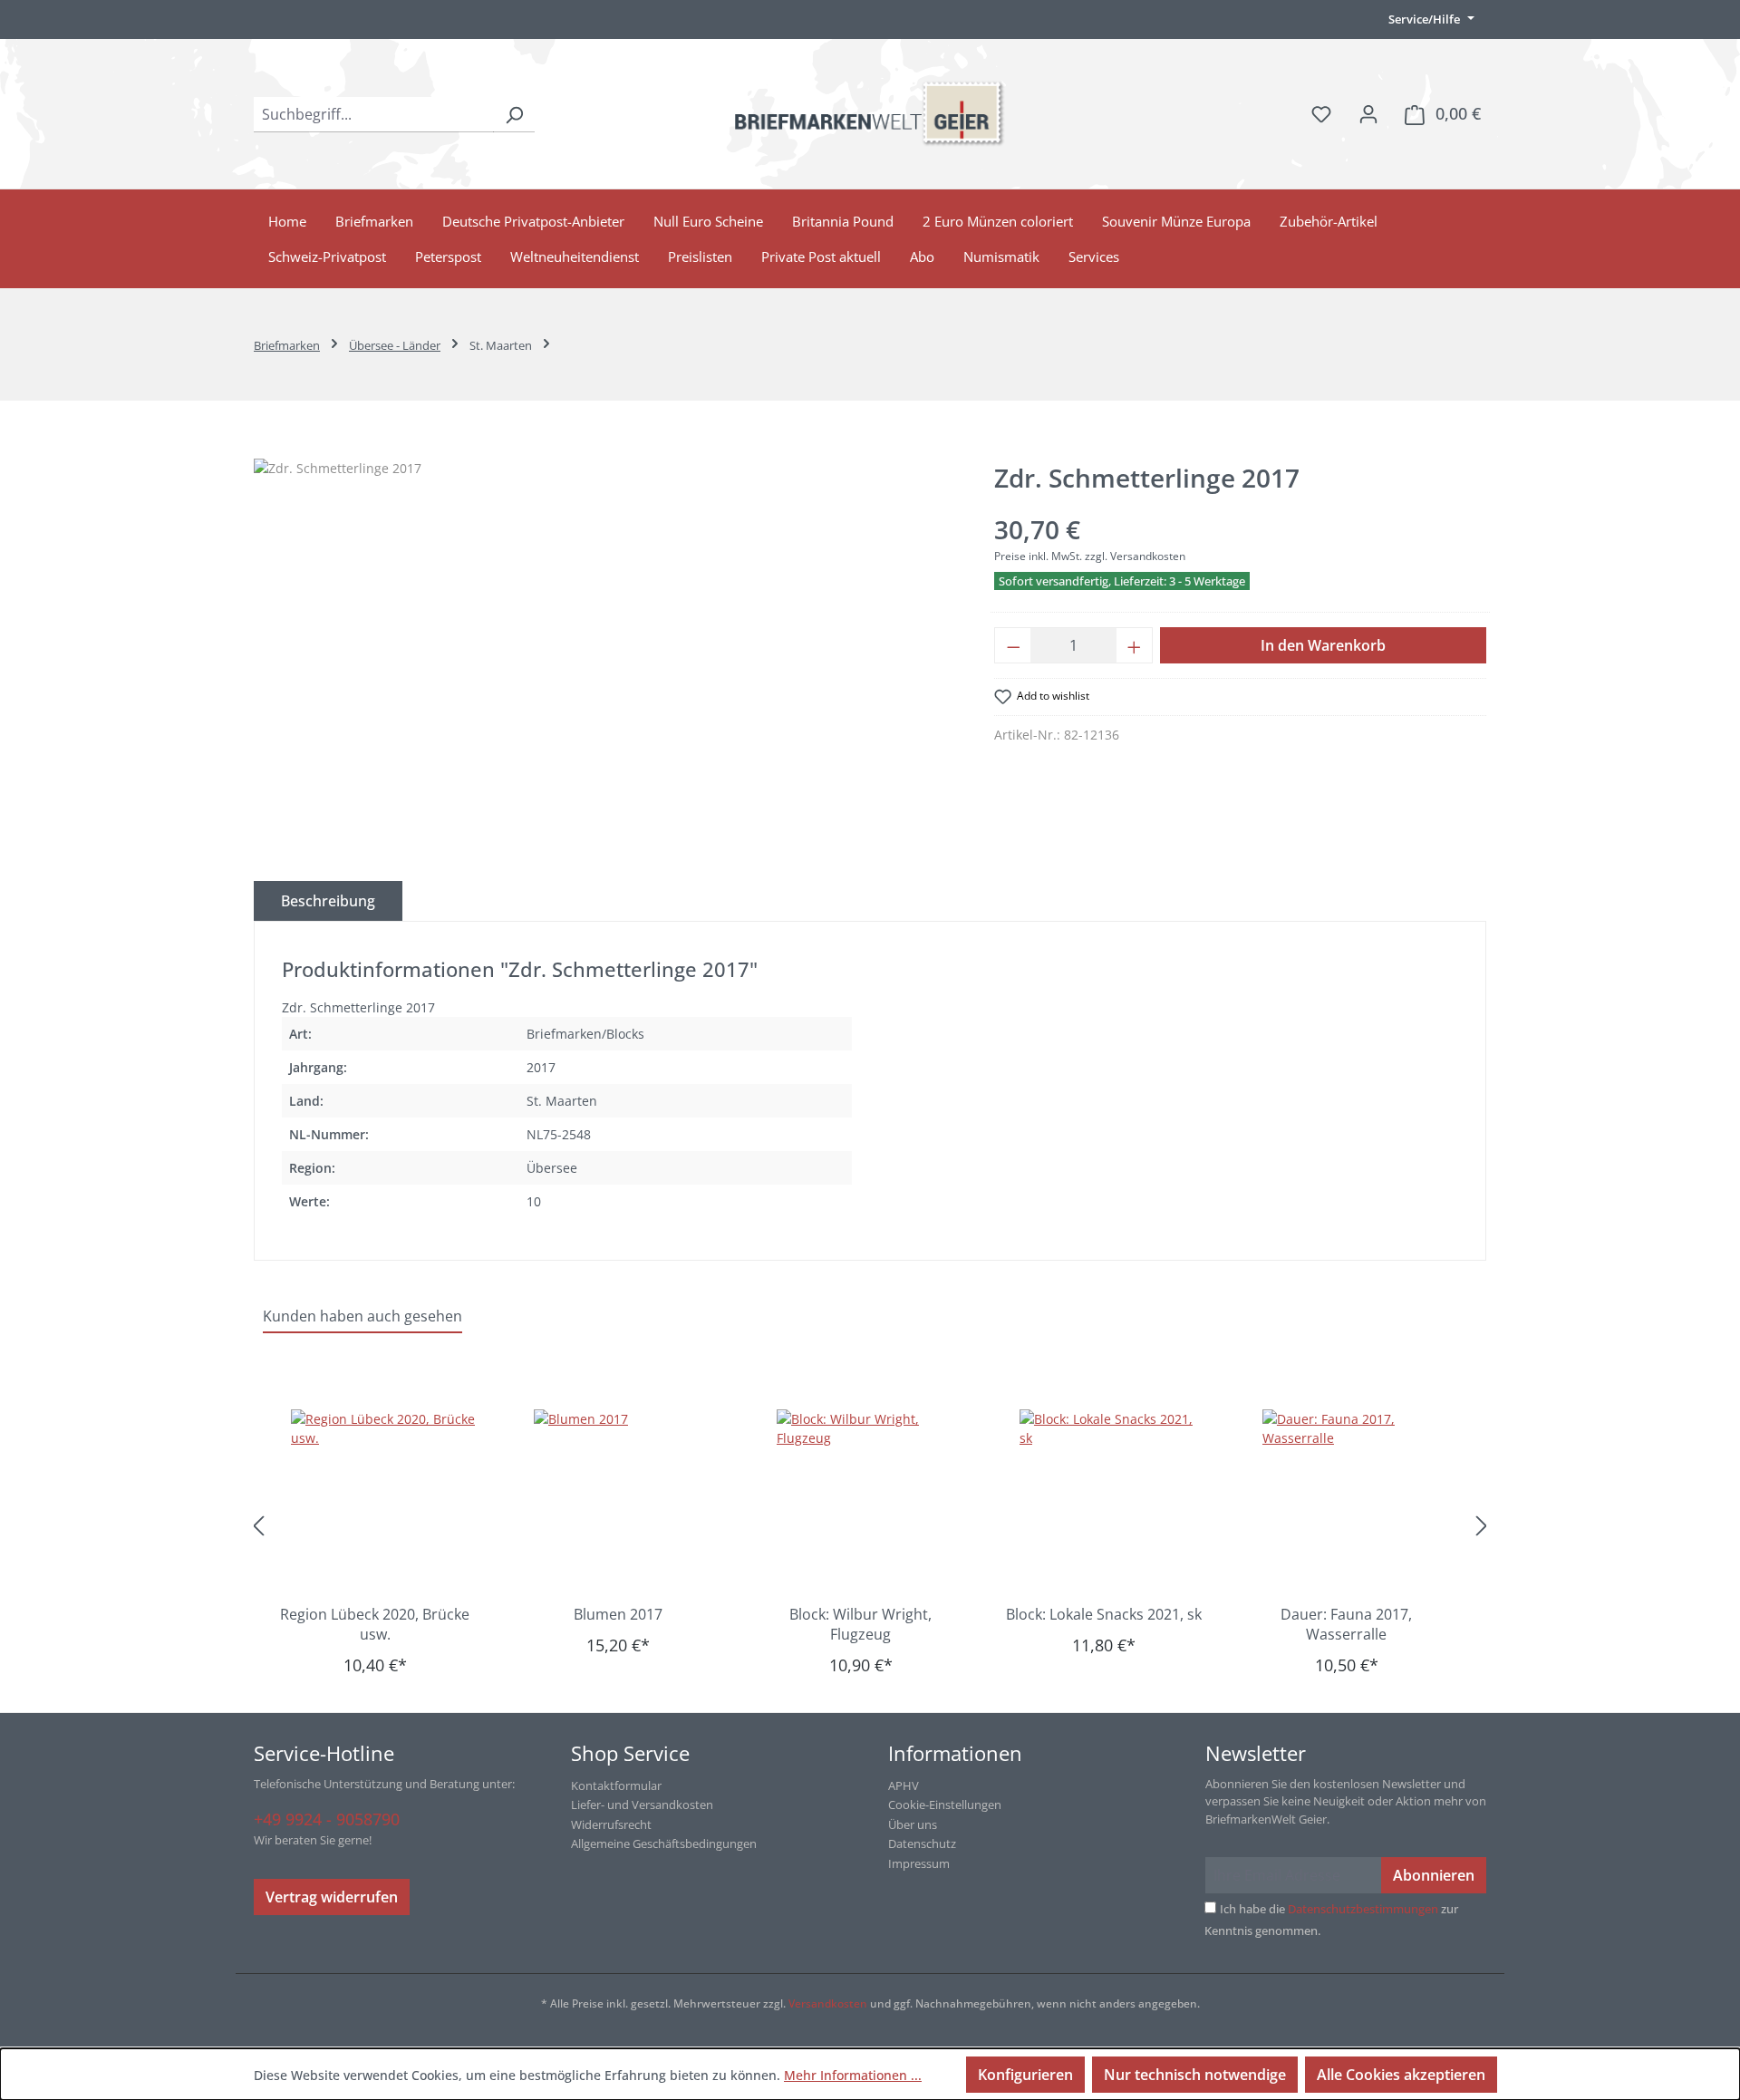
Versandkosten (828, 2003)
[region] (606, 653)
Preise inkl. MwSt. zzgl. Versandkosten (1090, 556)
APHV (904, 1785)
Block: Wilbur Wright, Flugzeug (860, 1624)
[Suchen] (514, 114)
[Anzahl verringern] (1013, 645)
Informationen (955, 1753)
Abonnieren (1434, 1875)
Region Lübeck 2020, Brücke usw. (375, 1624)
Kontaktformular (616, 1785)
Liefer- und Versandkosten (642, 1805)
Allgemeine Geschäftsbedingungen (664, 1844)
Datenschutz (922, 1844)
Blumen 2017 (618, 1614)
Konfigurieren (1025, 2075)
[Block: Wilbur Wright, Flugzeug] (870, 1500)
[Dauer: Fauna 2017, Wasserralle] (1356, 1500)
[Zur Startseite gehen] (870, 114)
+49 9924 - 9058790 (327, 1819)
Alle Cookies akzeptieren (1401, 2075)
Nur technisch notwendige (1195, 2075)
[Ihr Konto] (1368, 113)
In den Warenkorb (1323, 645)
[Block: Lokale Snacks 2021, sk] (1113, 1500)
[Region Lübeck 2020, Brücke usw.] (384, 1500)
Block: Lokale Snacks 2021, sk (1104, 1614)
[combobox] (374, 114)
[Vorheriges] (258, 1527)
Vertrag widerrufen (332, 1897)
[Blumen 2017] (627, 1500)
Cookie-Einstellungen (945, 1805)
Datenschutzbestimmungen (1363, 1909)
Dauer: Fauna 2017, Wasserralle (1346, 1624)
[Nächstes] (1482, 1527)
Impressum (919, 1863)
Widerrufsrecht (611, 1824)
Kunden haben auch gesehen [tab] (362, 1316)
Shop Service (630, 1753)
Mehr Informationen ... (853, 2075)
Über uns (913, 1824)
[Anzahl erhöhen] (1135, 645)
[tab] (328, 901)
